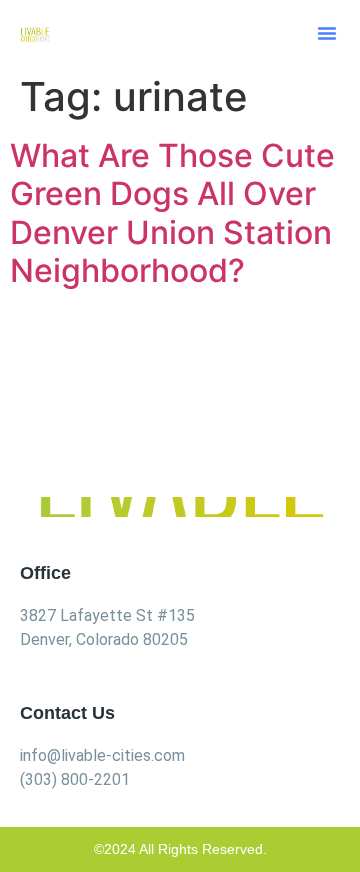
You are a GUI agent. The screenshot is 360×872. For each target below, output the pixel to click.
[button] (327, 33)
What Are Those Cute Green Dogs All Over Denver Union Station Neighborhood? (172, 213)
